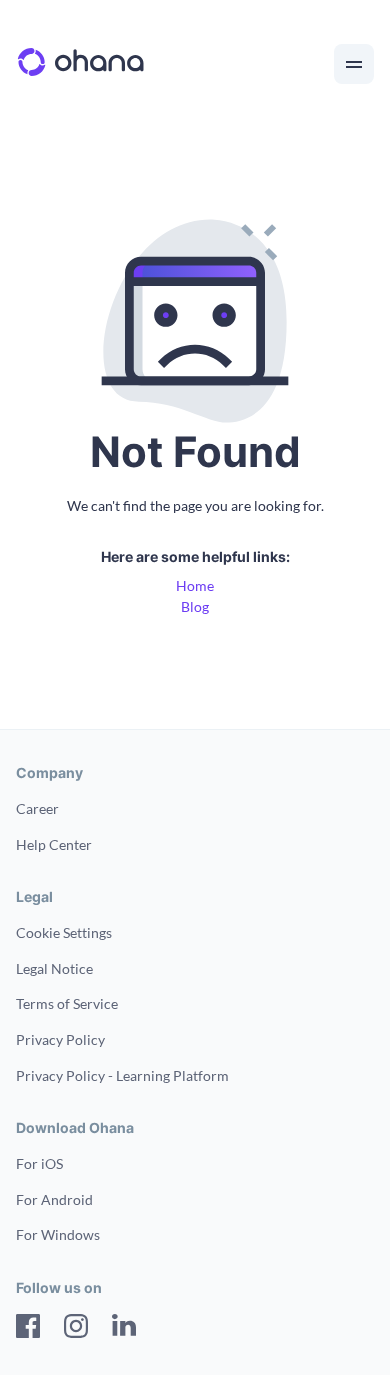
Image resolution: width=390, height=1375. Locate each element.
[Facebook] (28, 1328)
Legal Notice (54, 968)
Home (195, 585)
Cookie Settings (64, 932)
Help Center (54, 844)
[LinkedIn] (124, 1328)
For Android (54, 1199)
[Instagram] (76, 1328)
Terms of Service (67, 1003)
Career (37, 808)
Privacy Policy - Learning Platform (122, 1075)
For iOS (39, 1163)
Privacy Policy (60, 1039)
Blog (195, 606)
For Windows (58, 1234)
